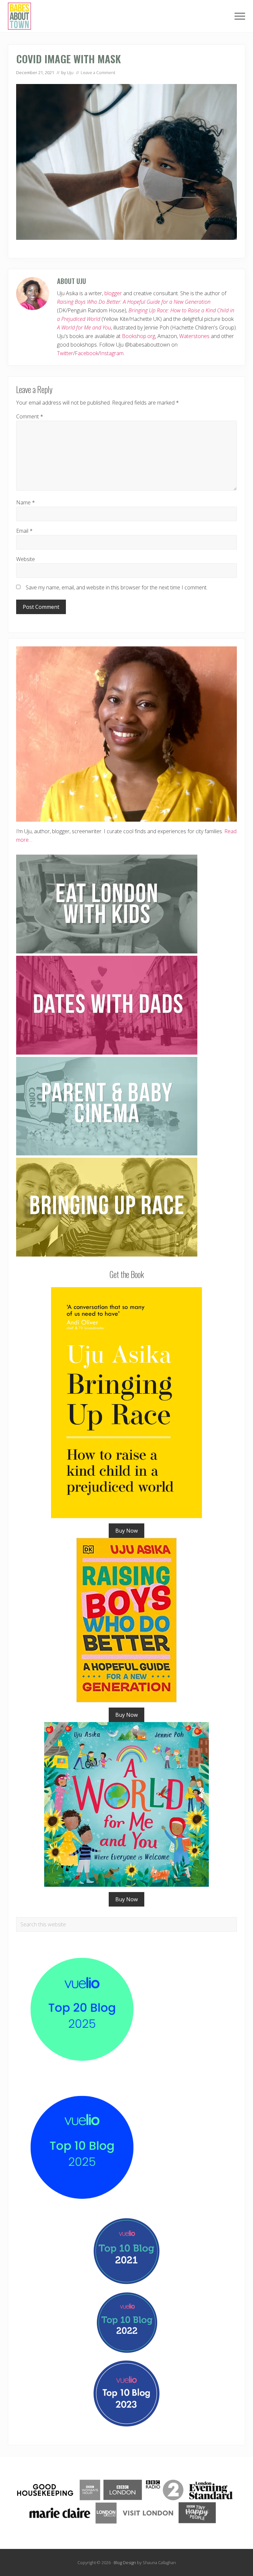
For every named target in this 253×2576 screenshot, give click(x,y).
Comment (30, 416)
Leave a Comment (98, 72)
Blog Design (125, 2562)
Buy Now (126, 1531)
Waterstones (194, 336)
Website (26, 559)
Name (26, 502)
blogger (113, 293)
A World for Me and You (84, 327)
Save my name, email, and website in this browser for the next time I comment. (117, 587)
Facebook (86, 353)
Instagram (112, 353)
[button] (240, 16)
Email (24, 531)
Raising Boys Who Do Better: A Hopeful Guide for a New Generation (134, 302)
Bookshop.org (139, 336)
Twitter (65, 353)
